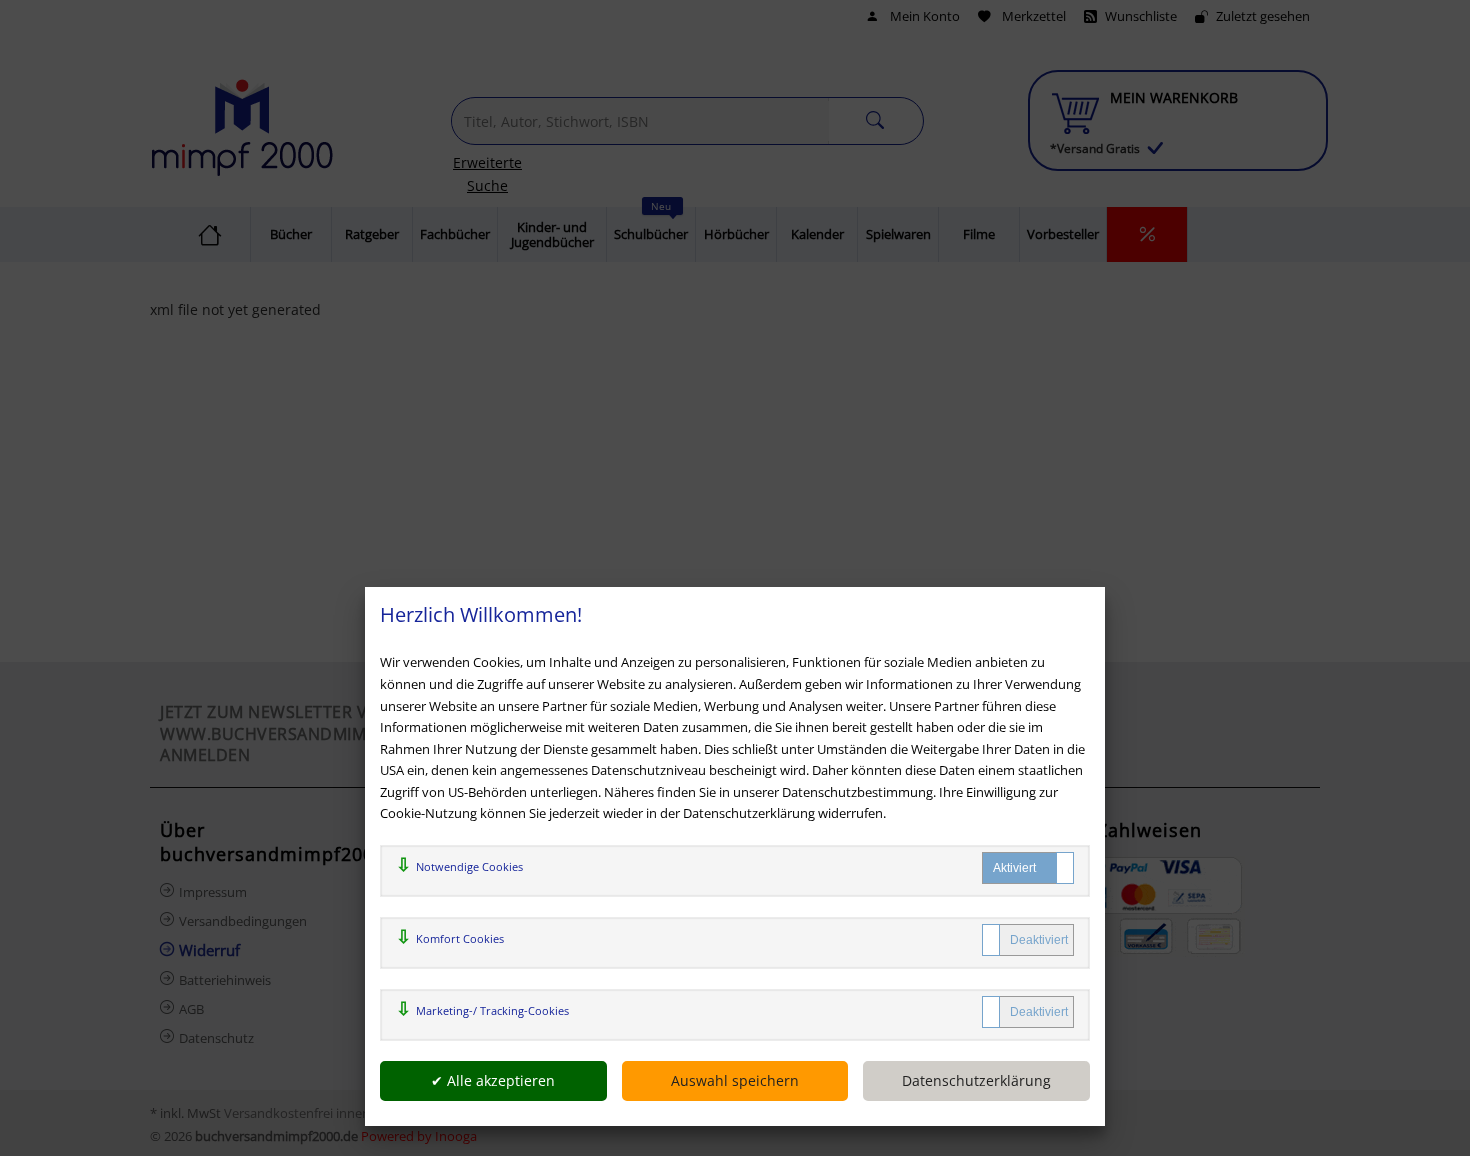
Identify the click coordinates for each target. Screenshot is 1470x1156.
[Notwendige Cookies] (1028, 868)
